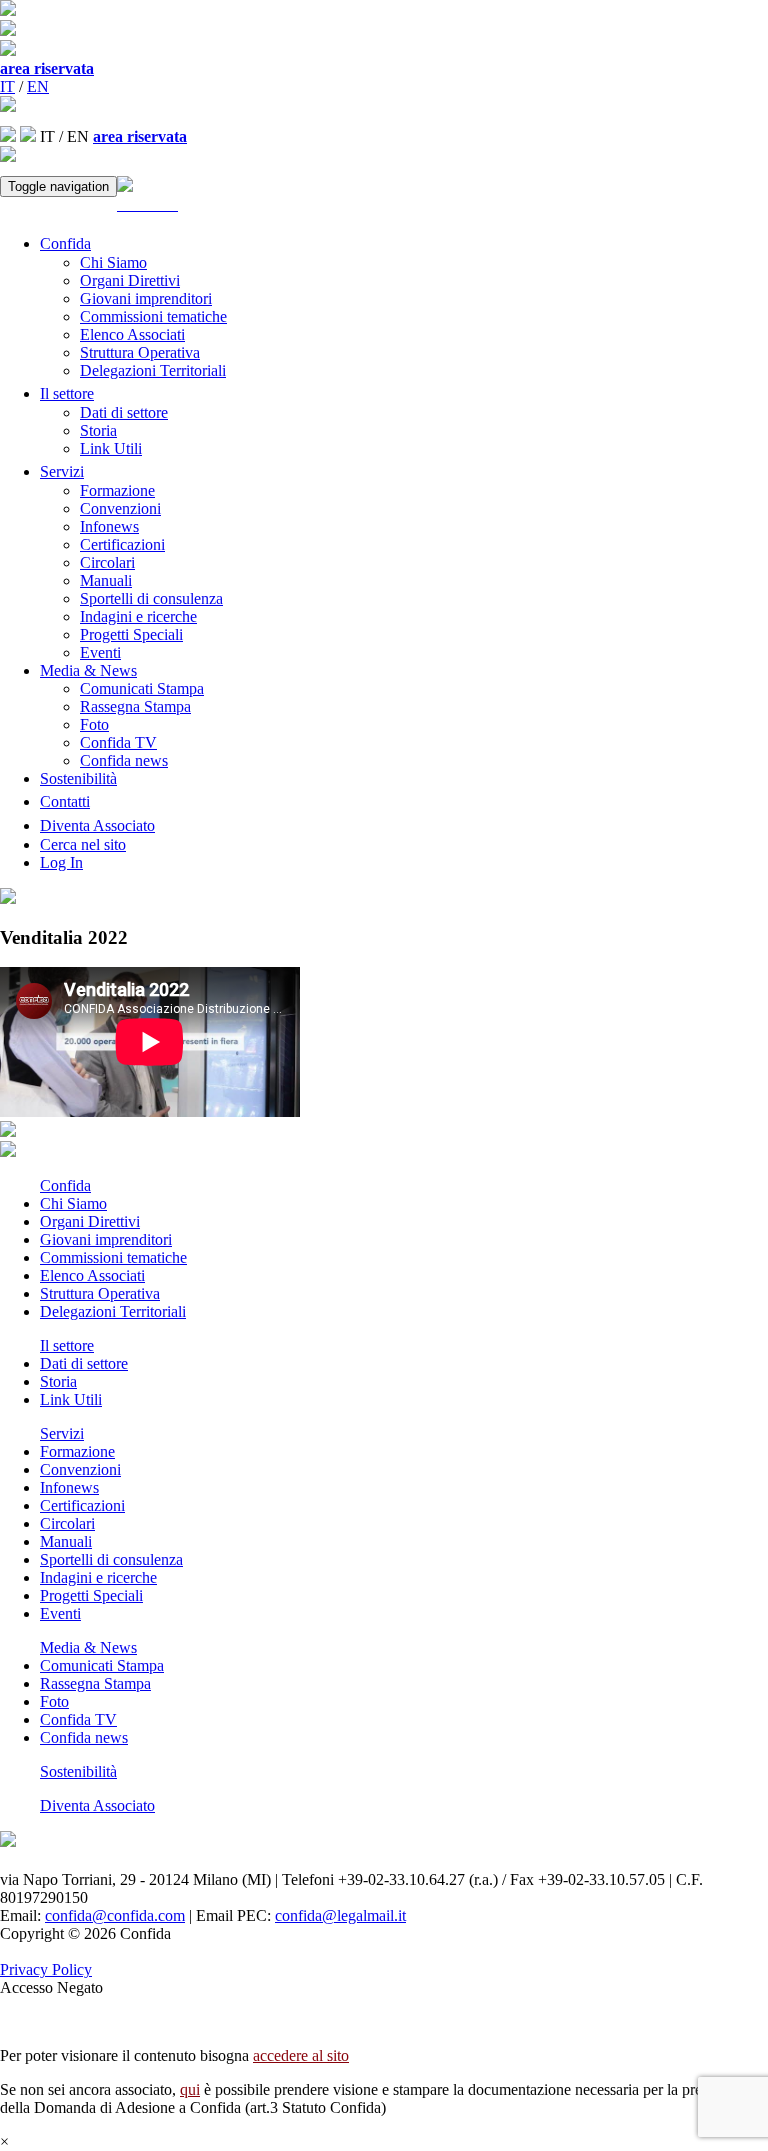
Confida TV (118, 742)
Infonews (109, 526)
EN (38, 86)
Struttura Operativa (140, 352)
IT (7, 86)
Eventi (100, 652)
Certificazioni (122, 544)
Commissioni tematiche (153, 316)
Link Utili (111, 448)
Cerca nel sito (83, 844)
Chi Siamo (113, 262)
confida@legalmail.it (340, 1915)
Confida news (124, 760)
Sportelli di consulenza (151, 598)
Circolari (107, 562)
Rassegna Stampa (135, 706)
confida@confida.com (115, 1915)
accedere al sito (301, 2055)
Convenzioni (120, 508)
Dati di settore (124, 412)
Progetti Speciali (131, 634)
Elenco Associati (132, 334)
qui (190, 2089)
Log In (61, 862)
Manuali (106, 580)
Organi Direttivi (130, 280)
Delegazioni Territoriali (153, 370)
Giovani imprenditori (146, 298)
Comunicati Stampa (142, 688)
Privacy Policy (46, 1969)
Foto (94, 724)
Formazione (117, 490)
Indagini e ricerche (138, 616)
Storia (98, 430)
